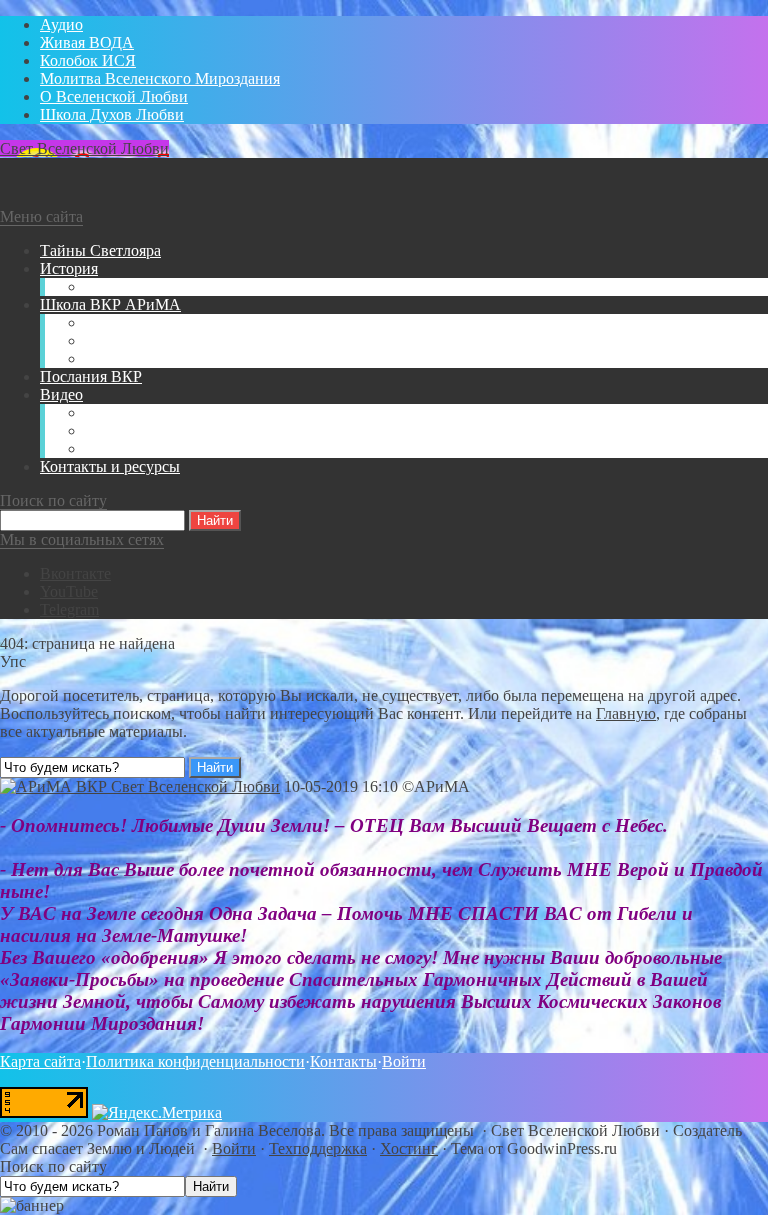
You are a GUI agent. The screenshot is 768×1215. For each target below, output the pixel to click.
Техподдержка (318, 1148)
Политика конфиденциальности (195, 1061)
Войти (404, 1061)
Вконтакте (75, 573)
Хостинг (409, 1148)
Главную (626, 713)
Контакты (343, 1061)
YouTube (69, 591)
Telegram (69, 609)
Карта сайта (40, 1061)
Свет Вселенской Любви (84, 148)
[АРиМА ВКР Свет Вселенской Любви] (140, 786)
